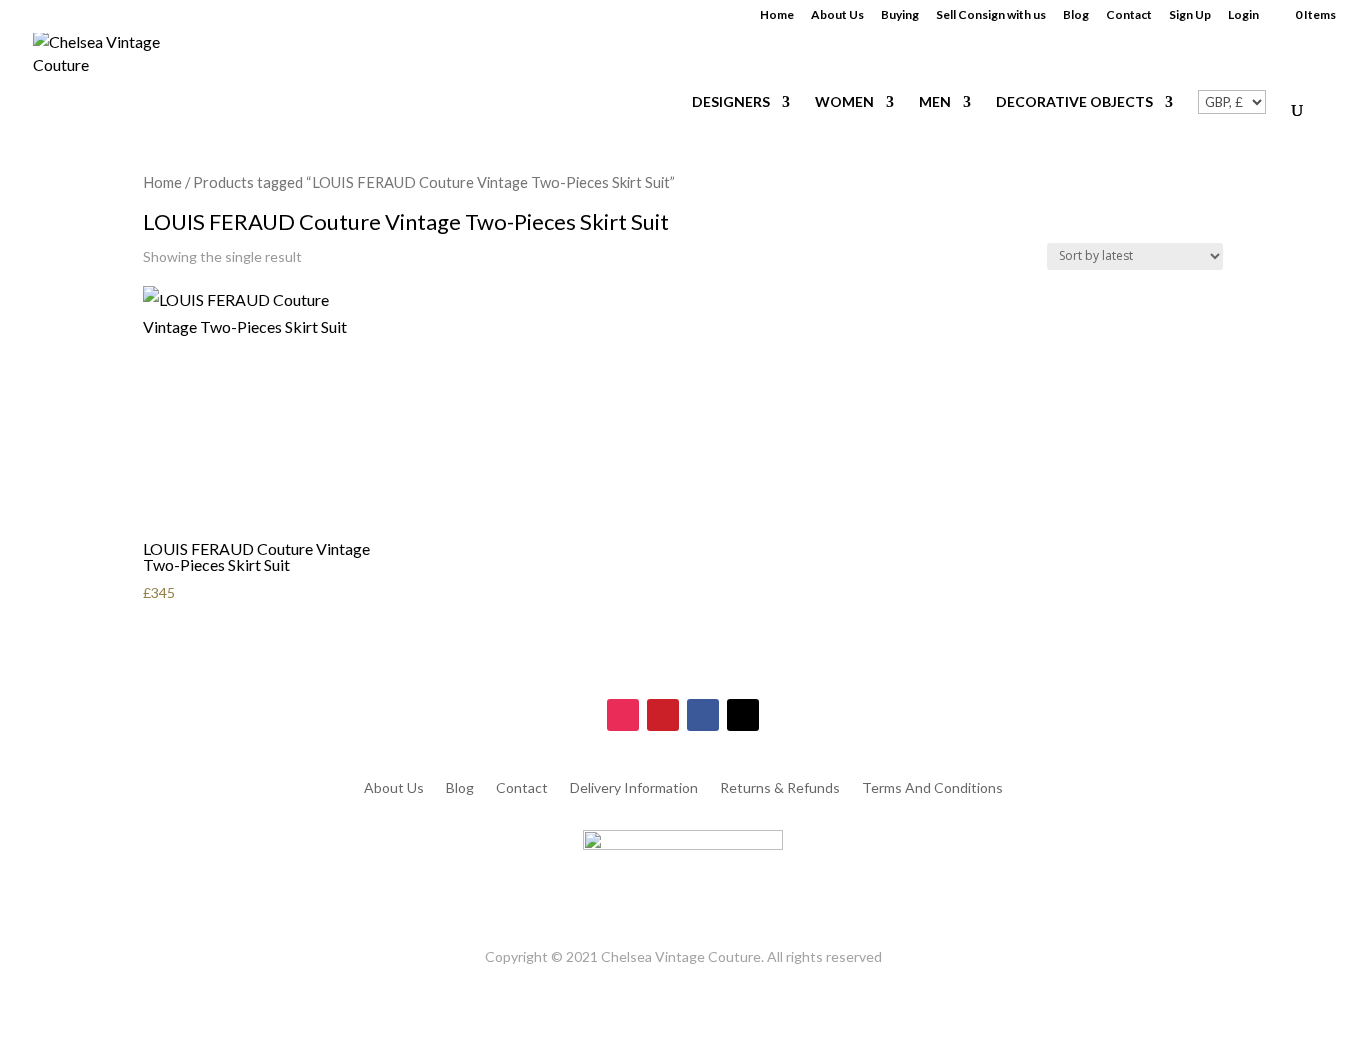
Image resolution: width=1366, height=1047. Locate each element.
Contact (1129, 15)
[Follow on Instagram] (623, 715)
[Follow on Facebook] (703, 715)
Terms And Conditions (932, 788)
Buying (900, 15)
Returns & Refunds (780, 788)
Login (1243, 15)
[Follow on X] (743, 715)
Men (935, 102)
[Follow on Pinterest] (663, 715)
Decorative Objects (1074, 102)
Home (777, 15)
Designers (731, 102)
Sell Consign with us (991, 15)
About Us (837, 15)
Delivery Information (634, 788)
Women (844, 102)
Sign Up (1190, 15)
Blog (1076, 15)
